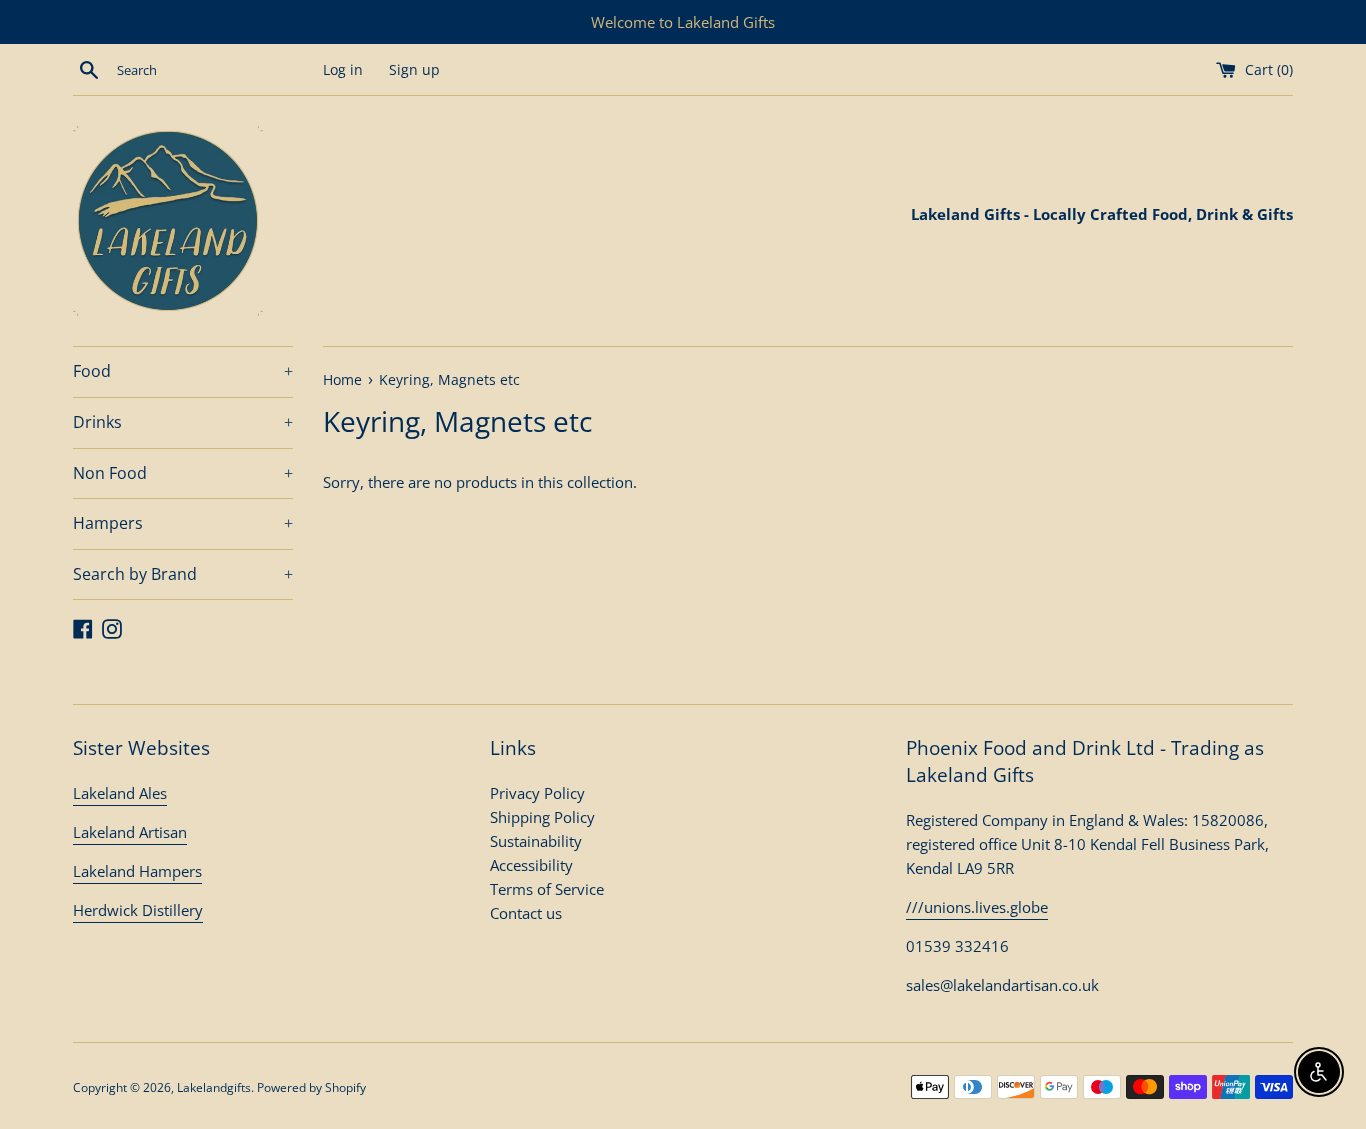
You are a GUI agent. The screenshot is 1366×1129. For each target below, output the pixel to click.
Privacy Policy (537, 793)
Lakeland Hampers (137, 871)
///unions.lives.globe (977, 907)
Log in (343, 70)
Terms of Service (547, 889)
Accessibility (531, 865)
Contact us (526, 913)
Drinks (183, 422)
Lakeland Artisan (130, 832)
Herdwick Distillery (138, 910)
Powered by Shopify (311, 1087)
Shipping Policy (542, 817)
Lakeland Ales (120, 793)
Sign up (414, 70)
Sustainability (536, 841)
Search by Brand (183, 574)
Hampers (183, 523)
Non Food (183, 473)
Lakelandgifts (214, 1087)
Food (183, 371)
